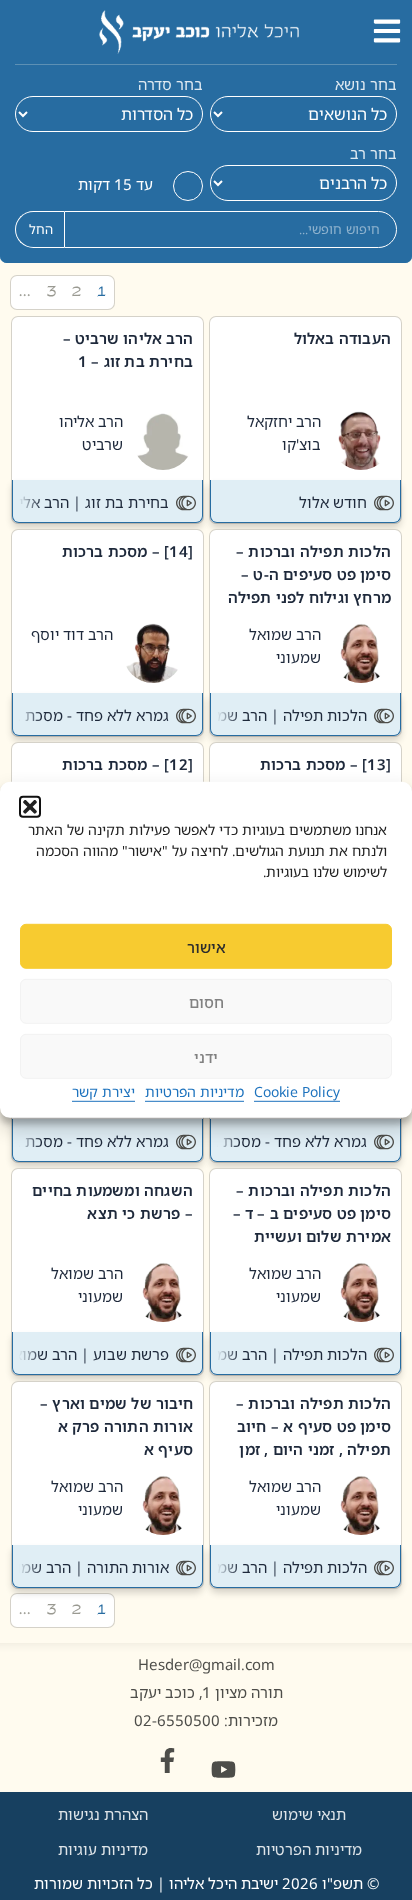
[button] (30, 807)
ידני (206, 1057)
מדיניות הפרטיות (194, 1091)
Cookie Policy (297, 1091)
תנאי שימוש (309, 1814)
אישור (206, 947)
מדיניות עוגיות (103, 1849)
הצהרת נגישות (103, 1814)
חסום (206, 1002)
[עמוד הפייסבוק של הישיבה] (167, 1760)
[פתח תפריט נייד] (387, 31)
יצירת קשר (103, 1091)
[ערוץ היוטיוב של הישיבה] (223, 1769)
